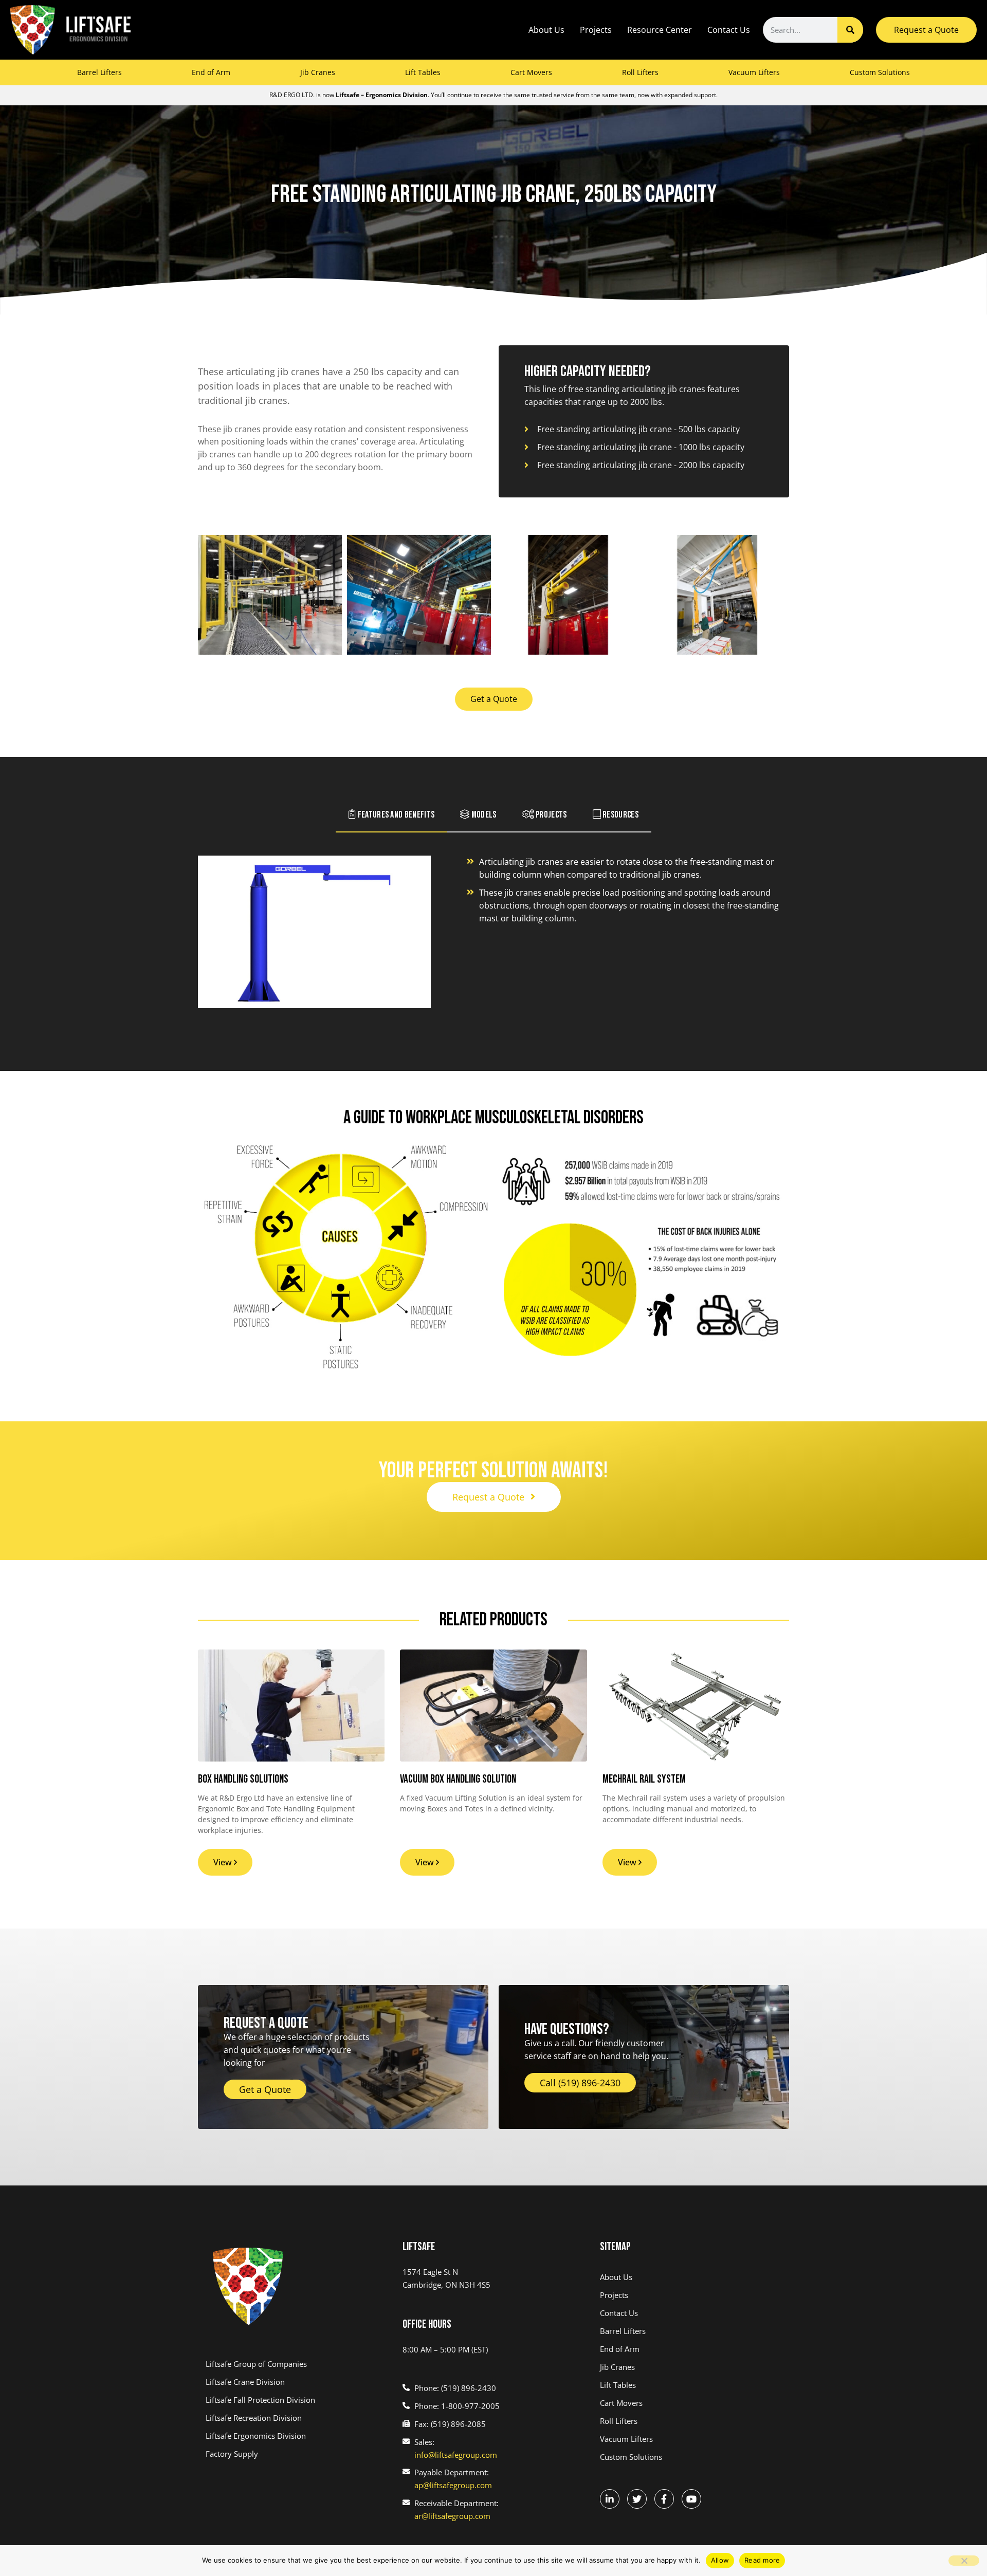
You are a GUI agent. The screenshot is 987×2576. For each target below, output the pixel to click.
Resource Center (660, 30)
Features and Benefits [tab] (395, 815)
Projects (596, 30)
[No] (964, 2561)
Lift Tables (423, 72)
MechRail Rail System (644, 1779)
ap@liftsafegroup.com (453, 2485)
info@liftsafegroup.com (456, 2455)
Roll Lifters (640, 72)
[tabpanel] (493, 939)
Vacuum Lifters (754, 72)
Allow (720, 2560)
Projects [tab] (551, 815)
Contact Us (729, 30)
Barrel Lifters (99, 72)
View (224, 1862)
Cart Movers (531, 72)
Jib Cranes (318, 72)
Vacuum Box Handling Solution (458, 1779)
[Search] (850, 30)
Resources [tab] (620, 815)
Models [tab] (483, 815)
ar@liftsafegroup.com (452, 2516)
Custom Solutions (880, 72)
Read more (762, 2560)
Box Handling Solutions (243, 1779)
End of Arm (211, 72)
